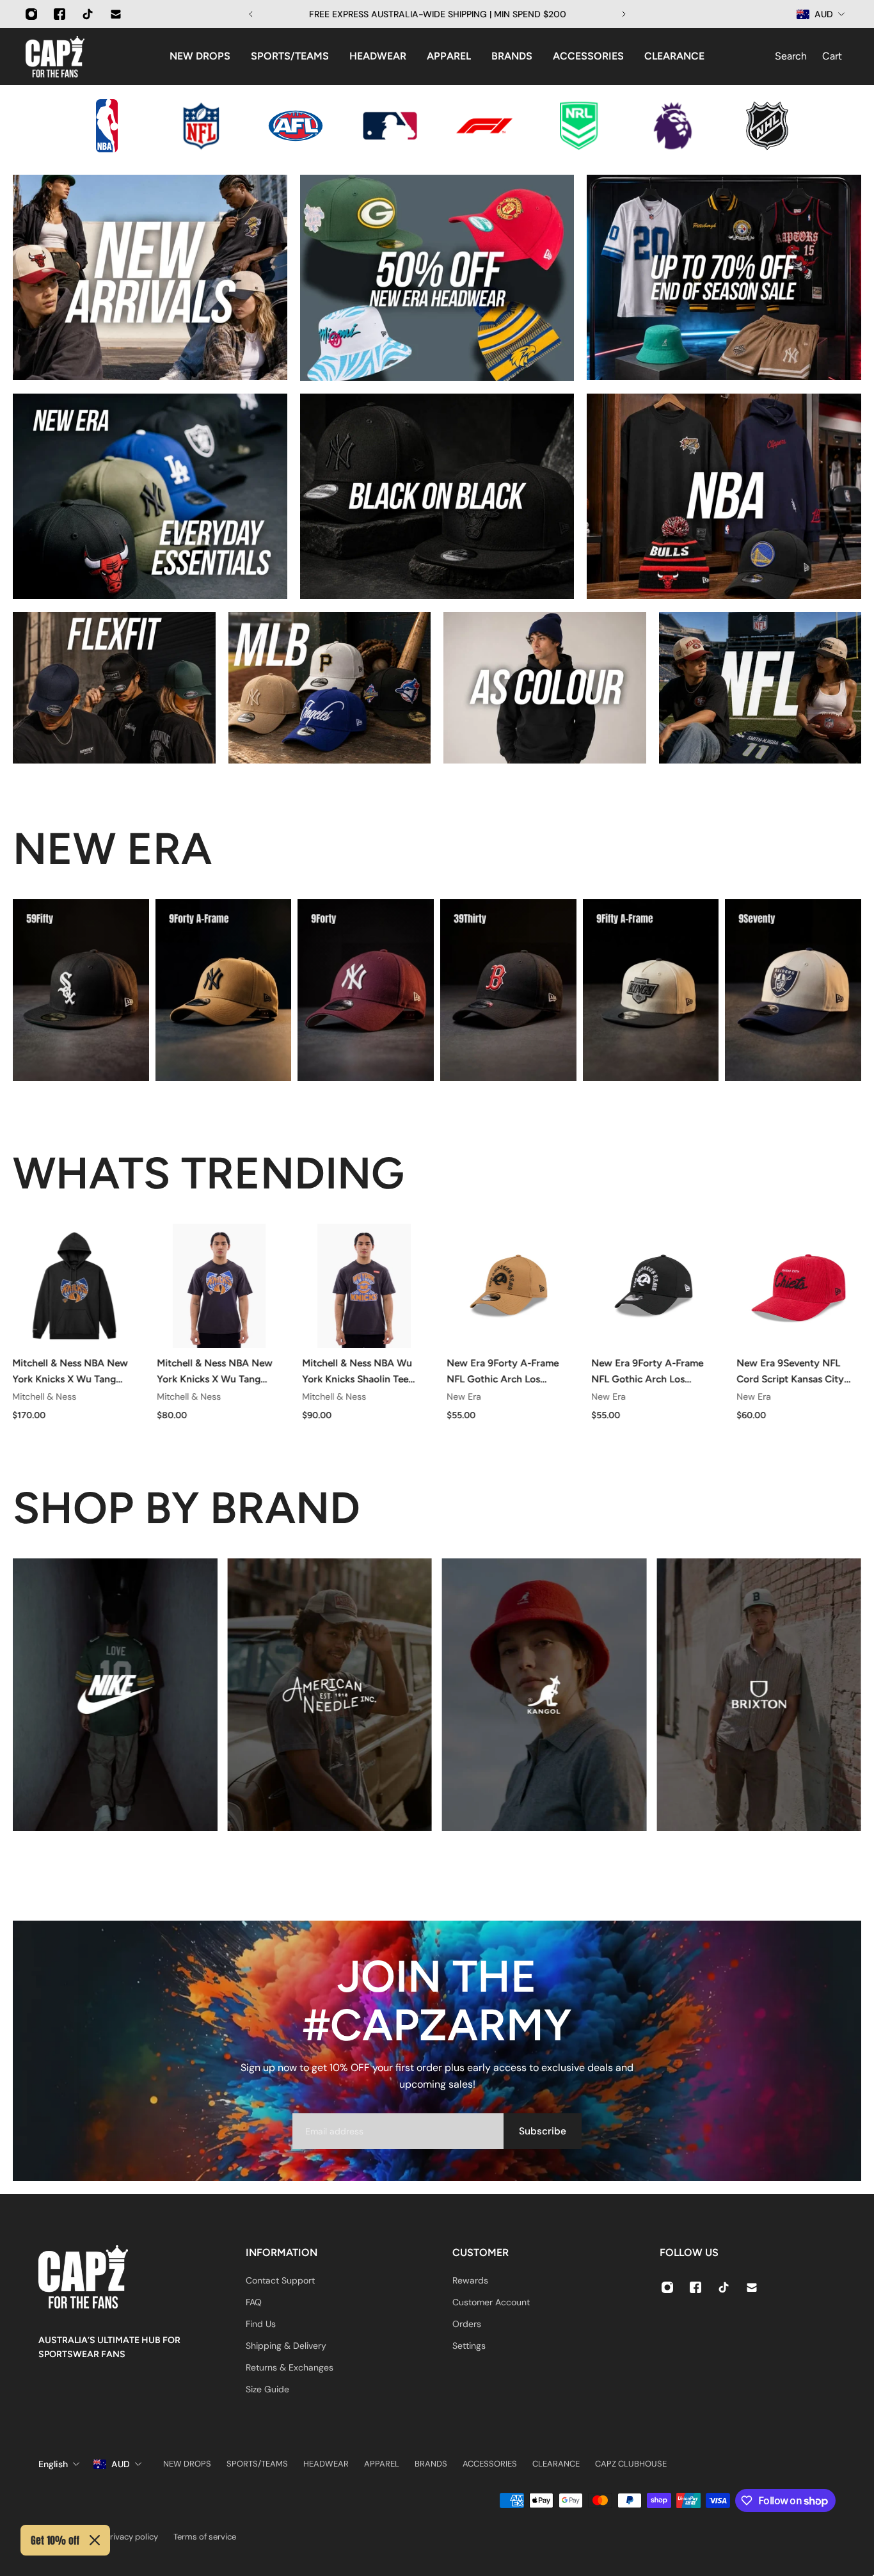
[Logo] (55, 57)
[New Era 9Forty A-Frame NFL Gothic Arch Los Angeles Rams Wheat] (509, 1286)
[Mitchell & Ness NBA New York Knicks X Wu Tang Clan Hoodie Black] (74, 1286)
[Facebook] (60, 14)
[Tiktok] (88, 14)
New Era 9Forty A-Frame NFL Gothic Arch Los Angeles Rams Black (648, 1372)
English (53, 2464)
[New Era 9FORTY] (366, 990)
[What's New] (150, 277)
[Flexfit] (114, 688)
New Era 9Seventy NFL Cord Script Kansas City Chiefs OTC (790, 1372)
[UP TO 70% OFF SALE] (724, 277)
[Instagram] (31, 14)
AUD (121, 2464)
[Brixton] (759, 1695)
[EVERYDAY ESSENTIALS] (150, 496)
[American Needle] (329, 1695)
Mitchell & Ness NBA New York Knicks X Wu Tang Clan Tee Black (215, 1372)
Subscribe (543, 2131)
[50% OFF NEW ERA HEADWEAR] (437, 278)
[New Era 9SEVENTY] (793, 990)
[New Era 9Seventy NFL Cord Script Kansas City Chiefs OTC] (799, 1286)
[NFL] (760, 688)
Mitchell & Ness (44, 1396)
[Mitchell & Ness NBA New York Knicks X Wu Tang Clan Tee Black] (219, 1286)
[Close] (95, 2540)
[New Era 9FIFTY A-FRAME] (651, 990)
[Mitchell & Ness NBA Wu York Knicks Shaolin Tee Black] (364, 1286)
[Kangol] (544, 1695)
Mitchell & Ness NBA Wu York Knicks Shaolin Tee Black (357, 1372)
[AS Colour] (545, 688)
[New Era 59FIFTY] (81, 990)
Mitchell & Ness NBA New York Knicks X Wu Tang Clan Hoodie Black (70, 1372)
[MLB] (330, 688)
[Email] (116, 14)
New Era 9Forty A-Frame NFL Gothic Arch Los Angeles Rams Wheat (503, 1372)
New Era (464, 1396)
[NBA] (724, 496)
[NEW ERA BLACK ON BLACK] (437, 496)
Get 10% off (55, 2540)
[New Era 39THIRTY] (508, 990)
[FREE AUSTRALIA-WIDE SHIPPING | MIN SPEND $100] (437, 14)
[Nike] (115, 1695)
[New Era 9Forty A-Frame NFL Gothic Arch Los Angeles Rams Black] (654, 1286)
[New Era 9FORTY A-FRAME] (224, 990)
